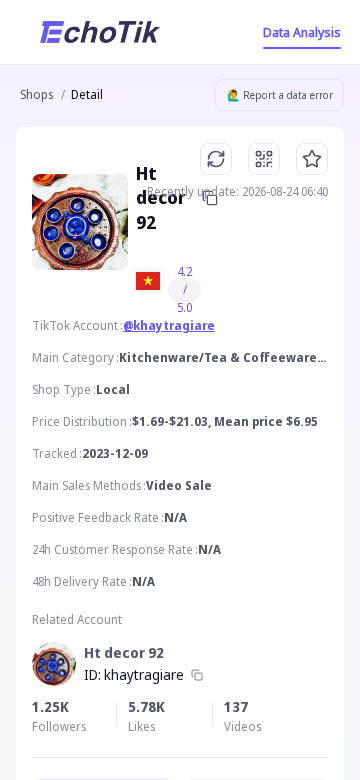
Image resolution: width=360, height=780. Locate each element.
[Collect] (312, 159)
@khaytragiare (169, 325)
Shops (36, 94)
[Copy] (197, 675)
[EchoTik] (100, 32)
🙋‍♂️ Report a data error (280, 95)
